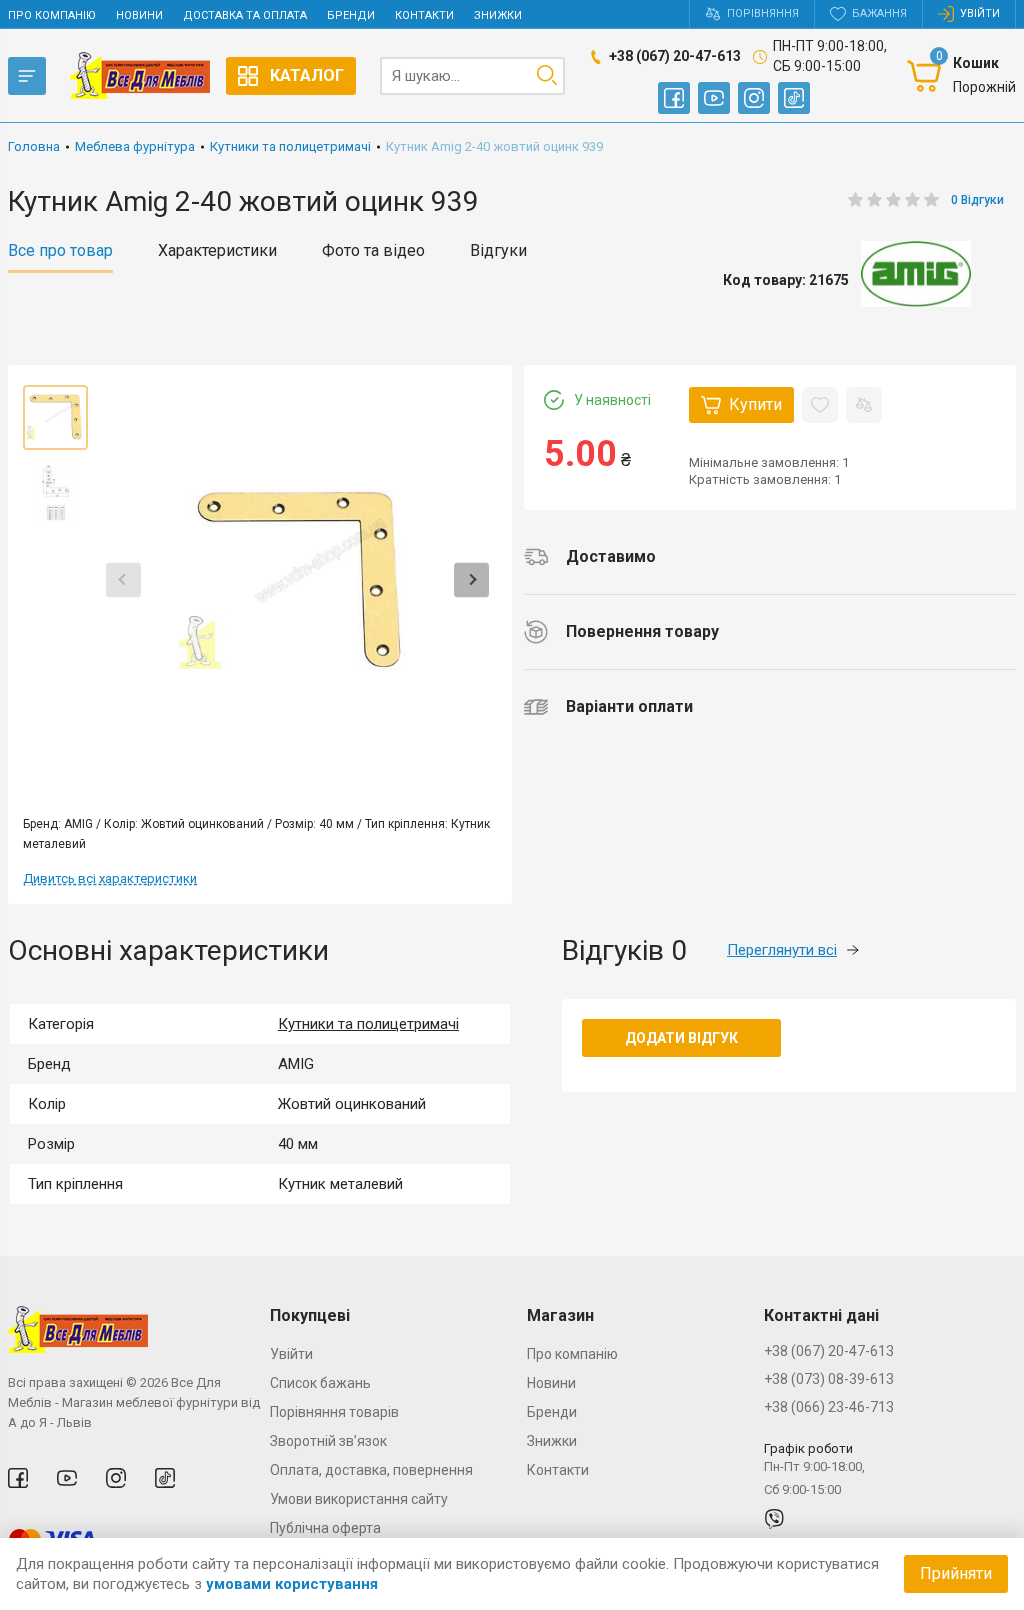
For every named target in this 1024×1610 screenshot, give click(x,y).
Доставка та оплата (245, 15)
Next (471, 579)
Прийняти (956, 1573)
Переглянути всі (782, 950)
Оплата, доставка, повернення (371, 1470)
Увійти (291, 1354)
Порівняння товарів (334, 1412)
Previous (123, 579)
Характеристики (217, 251)
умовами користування (292, 1584)
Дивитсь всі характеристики (110, 878)
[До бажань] (820, 405)
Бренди (351, 15)
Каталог (307, 75)
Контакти (424, 15)
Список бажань (320, 1383)
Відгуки (498, 251)
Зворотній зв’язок (328, 1441)
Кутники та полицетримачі (368, 1024)
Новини (139, 15)
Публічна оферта (325, 1528)
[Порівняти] (864, 405)
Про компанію (52, 15)
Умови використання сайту (359, 1499)
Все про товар (60, 251)
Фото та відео (373, 251)
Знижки (498, 15)
